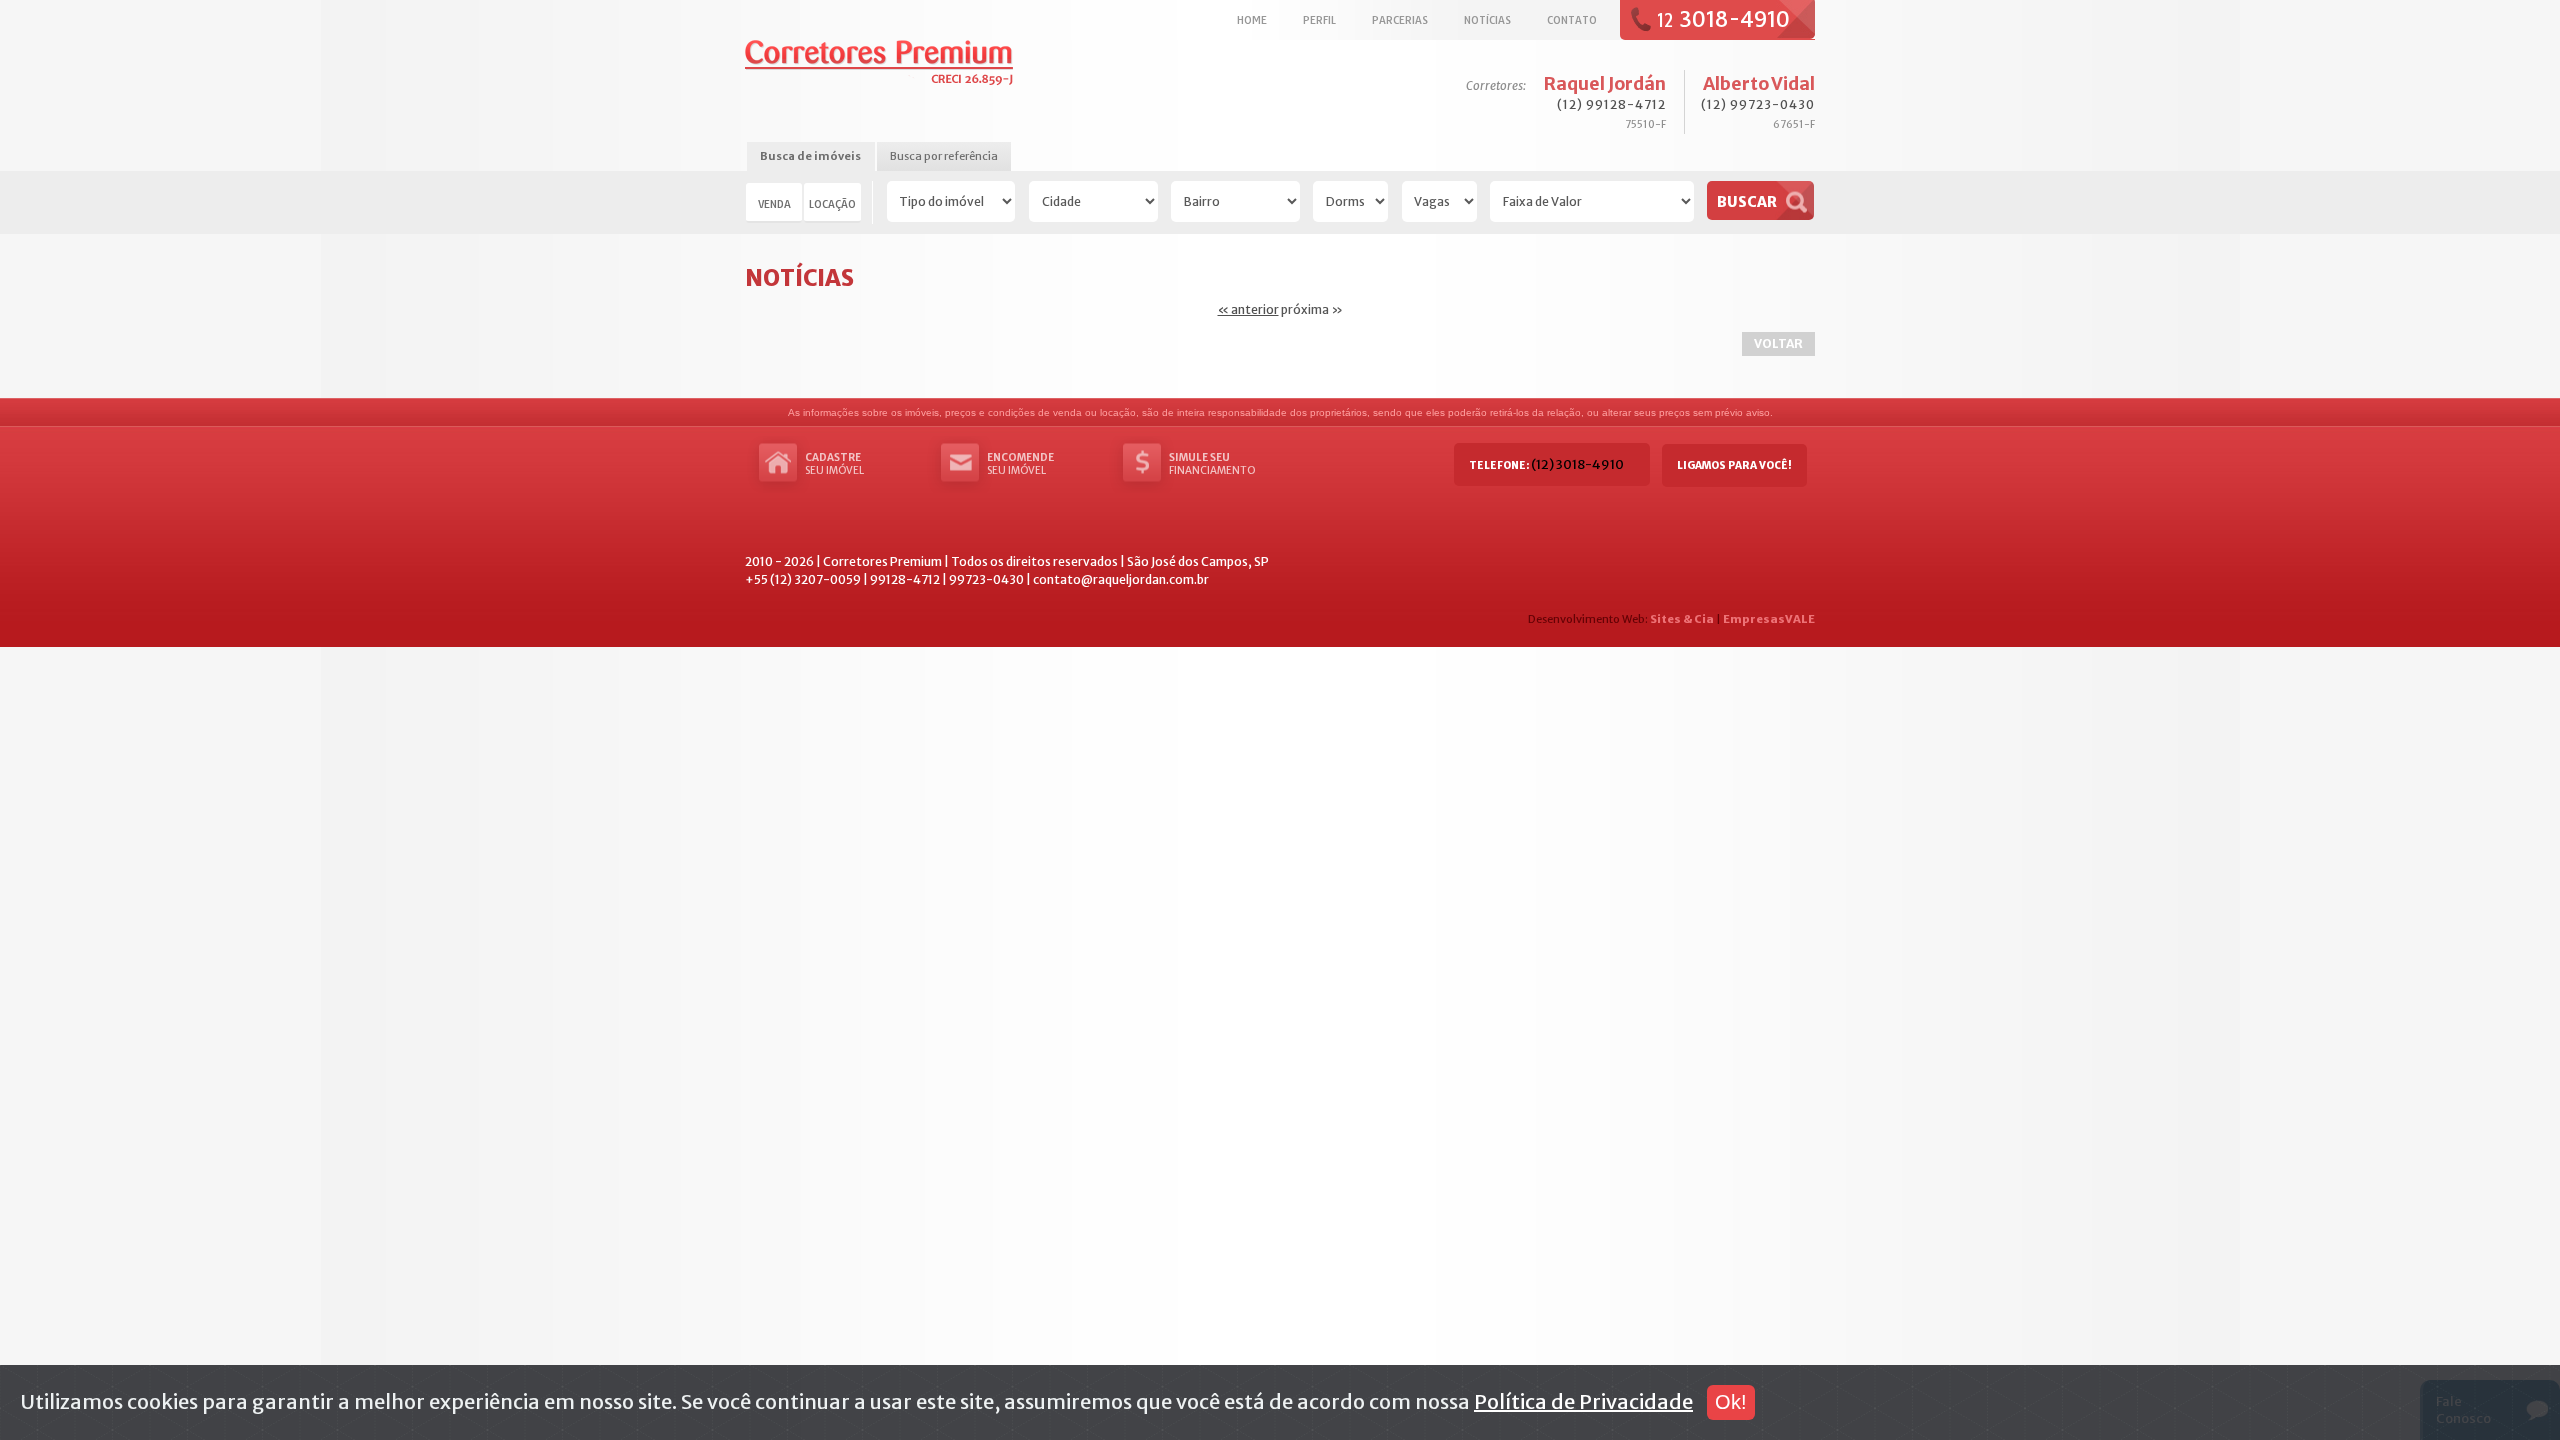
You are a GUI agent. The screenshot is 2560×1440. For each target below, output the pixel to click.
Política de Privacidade (1583, 1401)
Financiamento (1212, 464)
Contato (1572, 20)
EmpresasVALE (1769, 619)
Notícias (1487, 20)
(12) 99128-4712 (1611, 104)
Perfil (1319, 20)
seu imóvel (834, 464)
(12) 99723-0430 (1758, 104)
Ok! (1731, 1402)
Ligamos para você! (1734, 465)
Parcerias (1400, 20)
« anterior (1248, 309)
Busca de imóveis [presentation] (810, 156)
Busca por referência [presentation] (944, 156)
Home (1252, 20)
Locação (832, 204)
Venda (774, 204)
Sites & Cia (1682, 619)
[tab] (810, 157)
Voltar (1778, 343)
